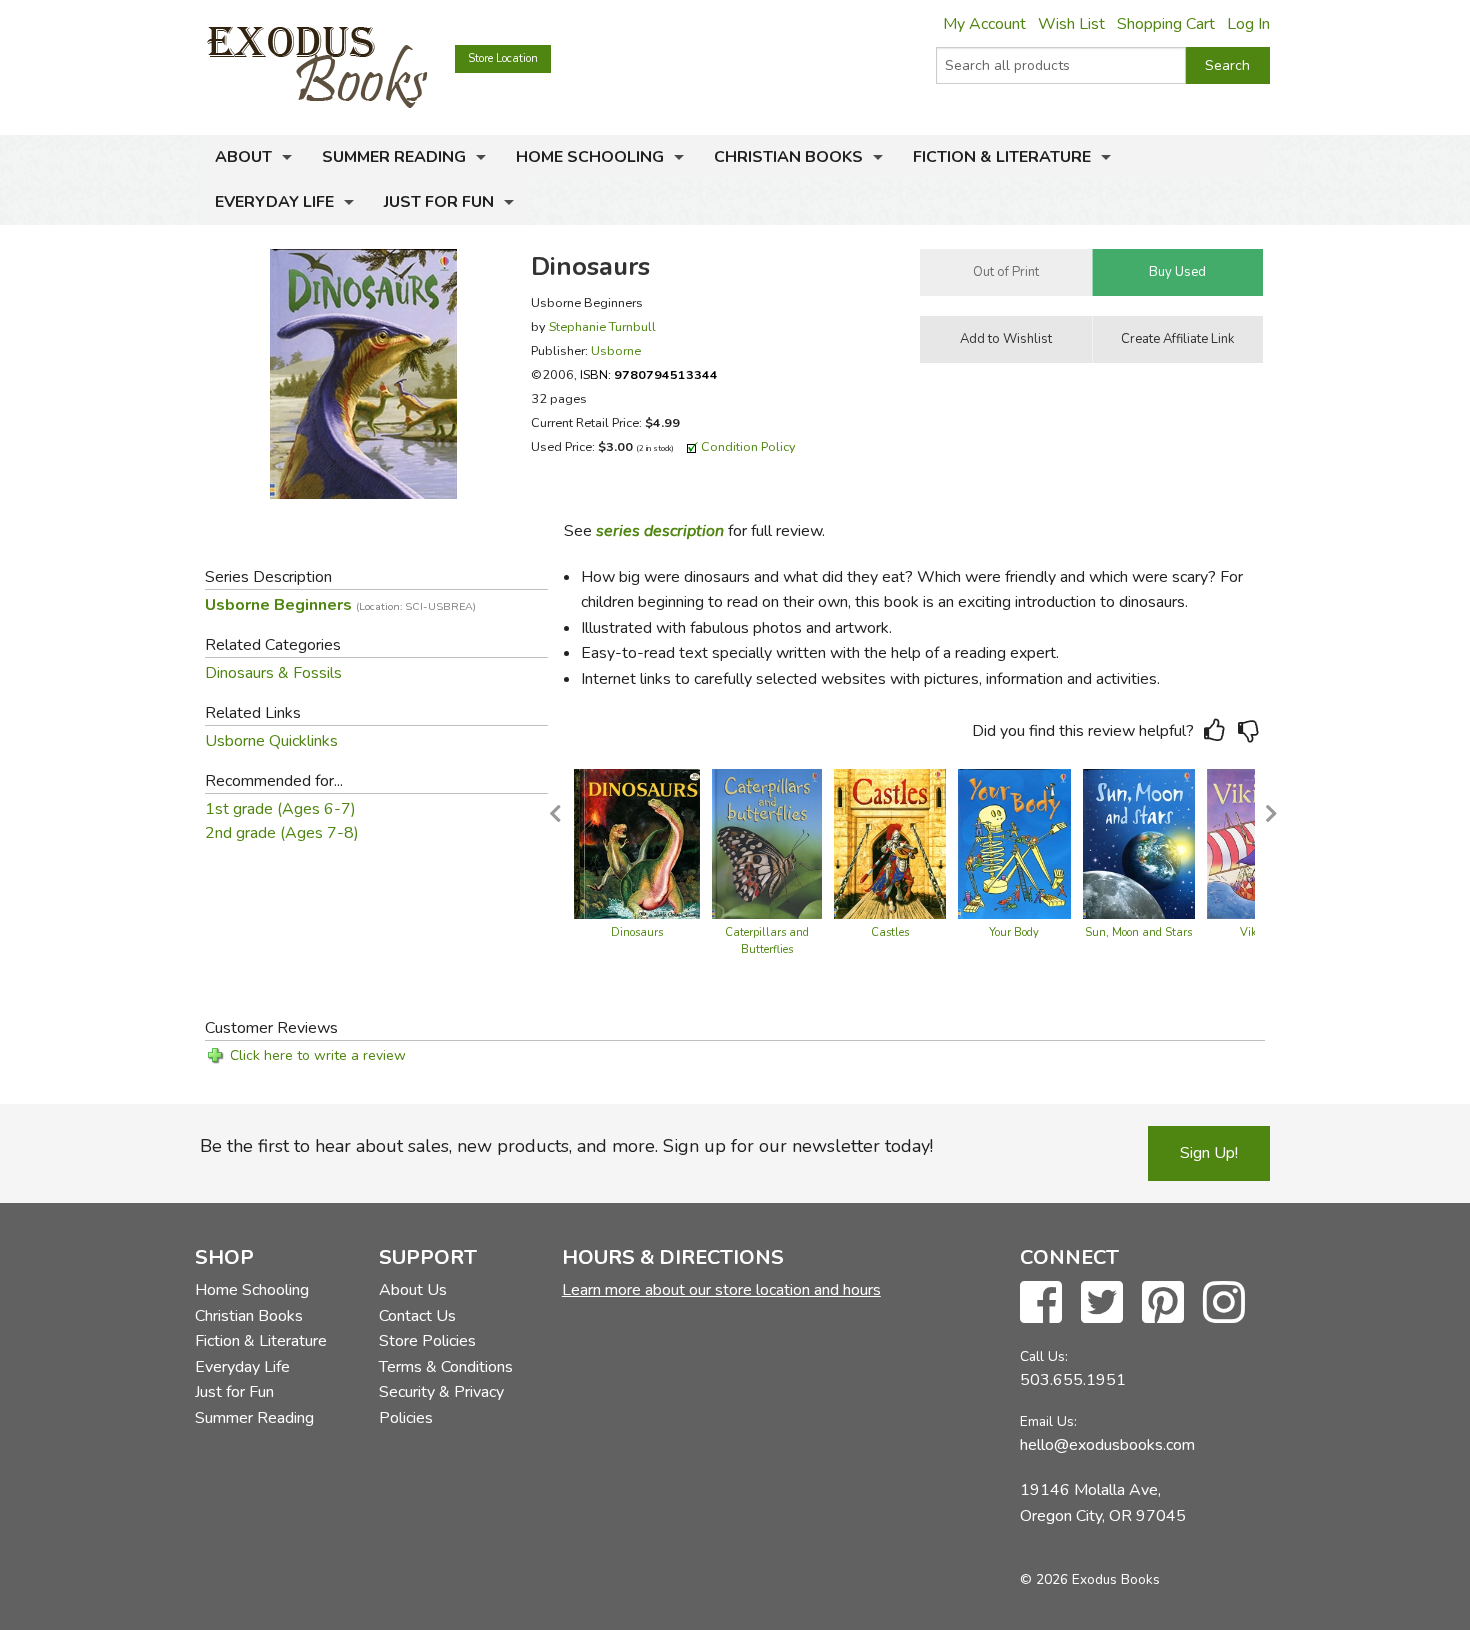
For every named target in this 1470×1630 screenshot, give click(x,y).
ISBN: (649, 374)
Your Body (1014, 932)
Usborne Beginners (340, 605)
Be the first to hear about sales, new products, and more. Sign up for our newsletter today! (566, 1146)
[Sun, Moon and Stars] (1139, 842)
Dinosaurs (637, 932)
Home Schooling (590, 157)
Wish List (1071, 24)
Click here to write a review (318, 1055)
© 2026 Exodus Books (1090, 1579)
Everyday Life (274, 202)
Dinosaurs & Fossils (273, 673)
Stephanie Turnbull (602, 326)
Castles (890, 932)
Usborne (616, 350)
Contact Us (417, 1316)
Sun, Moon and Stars (1138, 932)
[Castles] (890, 842)
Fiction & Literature (1002, 157)
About (243, 157)
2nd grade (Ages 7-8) (282, 833)
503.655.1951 (1073, 1380)
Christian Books (788, 157)
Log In (1248, 24)
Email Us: (1048, 1421)
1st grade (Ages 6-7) (280, 809)
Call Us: (1044, 1356)
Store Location (503, 58)
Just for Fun (439, 202)
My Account (984, 24)
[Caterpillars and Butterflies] (767, 842)
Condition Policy (748, 446)
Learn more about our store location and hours (721, 1290)
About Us (413, 1290)
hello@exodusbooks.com (1107, 1445)
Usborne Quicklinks (271, 741)
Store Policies (427, 1341)
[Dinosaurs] (637, 842)
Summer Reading (394, 157)
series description (660, 531)
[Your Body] (1014, 842)
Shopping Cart (1166, 24)
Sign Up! (1209, 1153)
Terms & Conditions (446, 1367)
